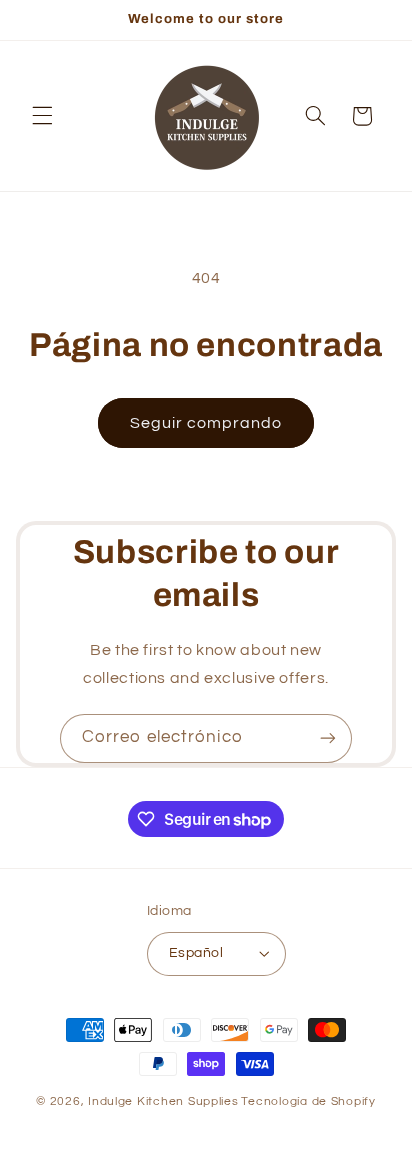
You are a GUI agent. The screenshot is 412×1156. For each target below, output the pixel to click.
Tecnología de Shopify (308, 1101)
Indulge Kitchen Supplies (163, 1101)
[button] (42, 116)
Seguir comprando (206, 423)
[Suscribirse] (328, 738)
